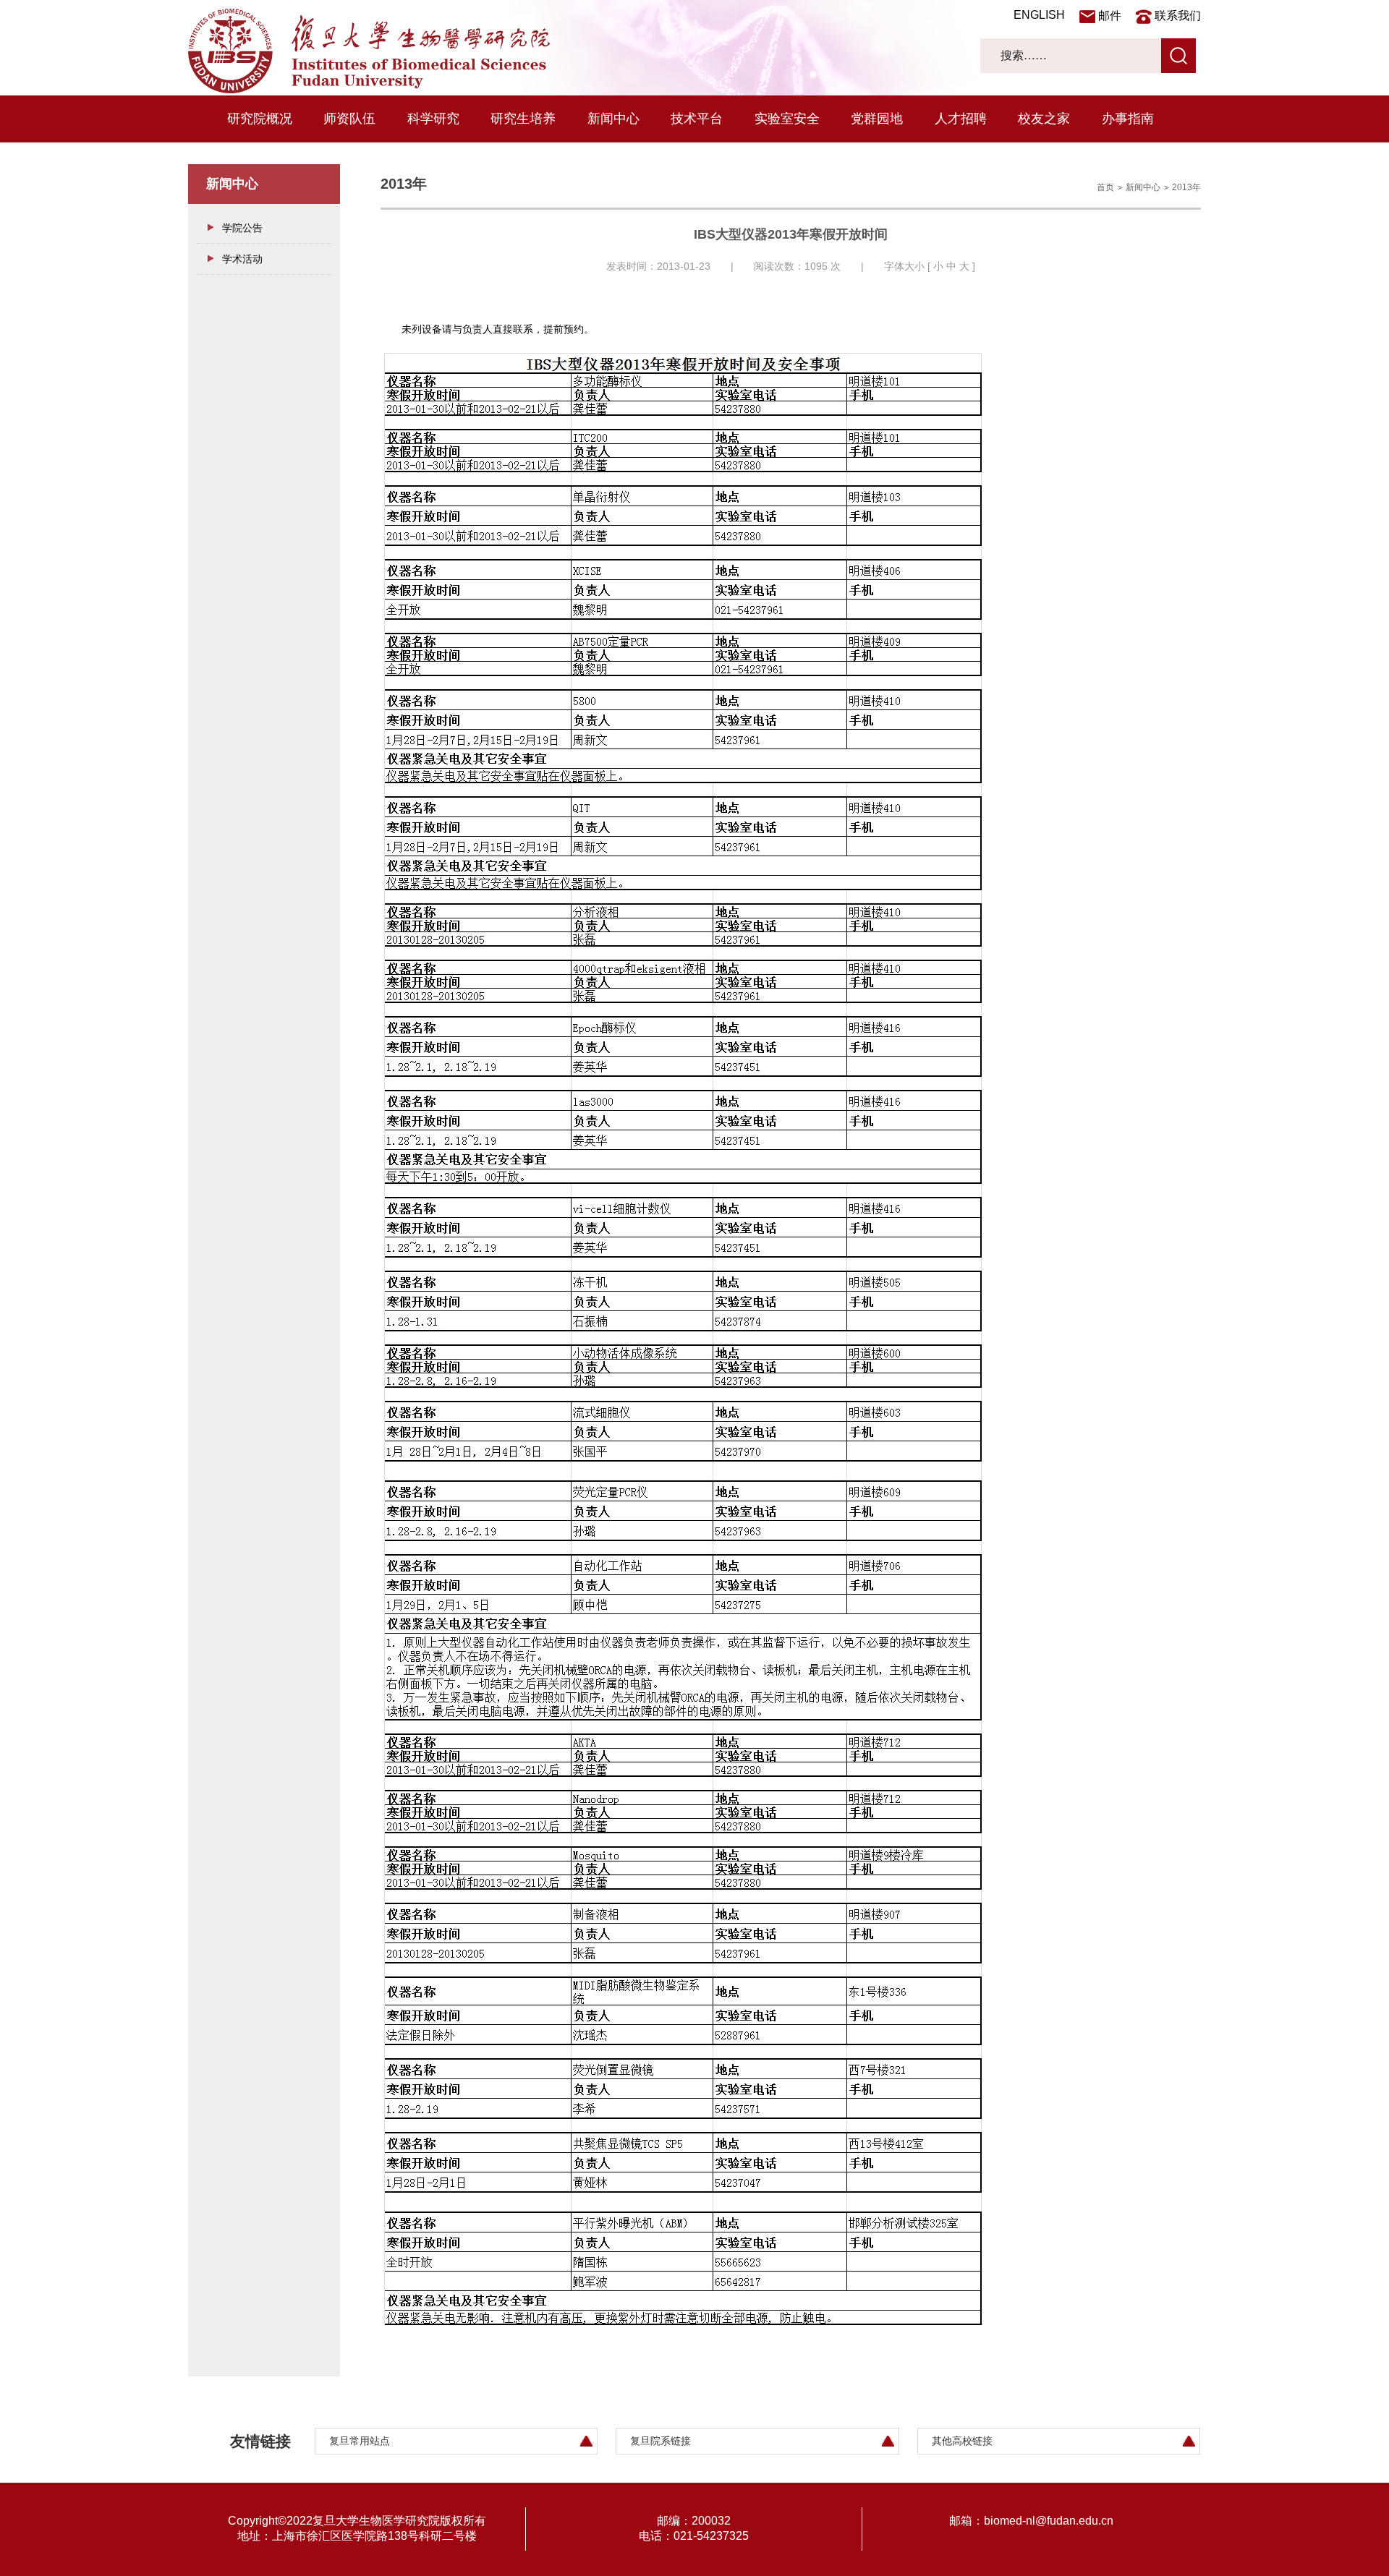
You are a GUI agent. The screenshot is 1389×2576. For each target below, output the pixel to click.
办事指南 (1128, 119)
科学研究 (433, 119)
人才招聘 (961, 119)
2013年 (1186, 187)
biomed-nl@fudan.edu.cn (1049, 2521)
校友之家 (1044, 119)
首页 (1105, 187)
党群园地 (877, 119)
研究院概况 (260, 119)
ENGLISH (1039, 15)
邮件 (1110, 16)
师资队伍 (349, 119)
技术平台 (697, 119)
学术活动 (242, 259)
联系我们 (1178, 16)
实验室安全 (787, 119)
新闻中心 (613, 119)
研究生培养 (523, 119)
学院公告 (242, 228)
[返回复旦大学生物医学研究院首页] (369, 90)
